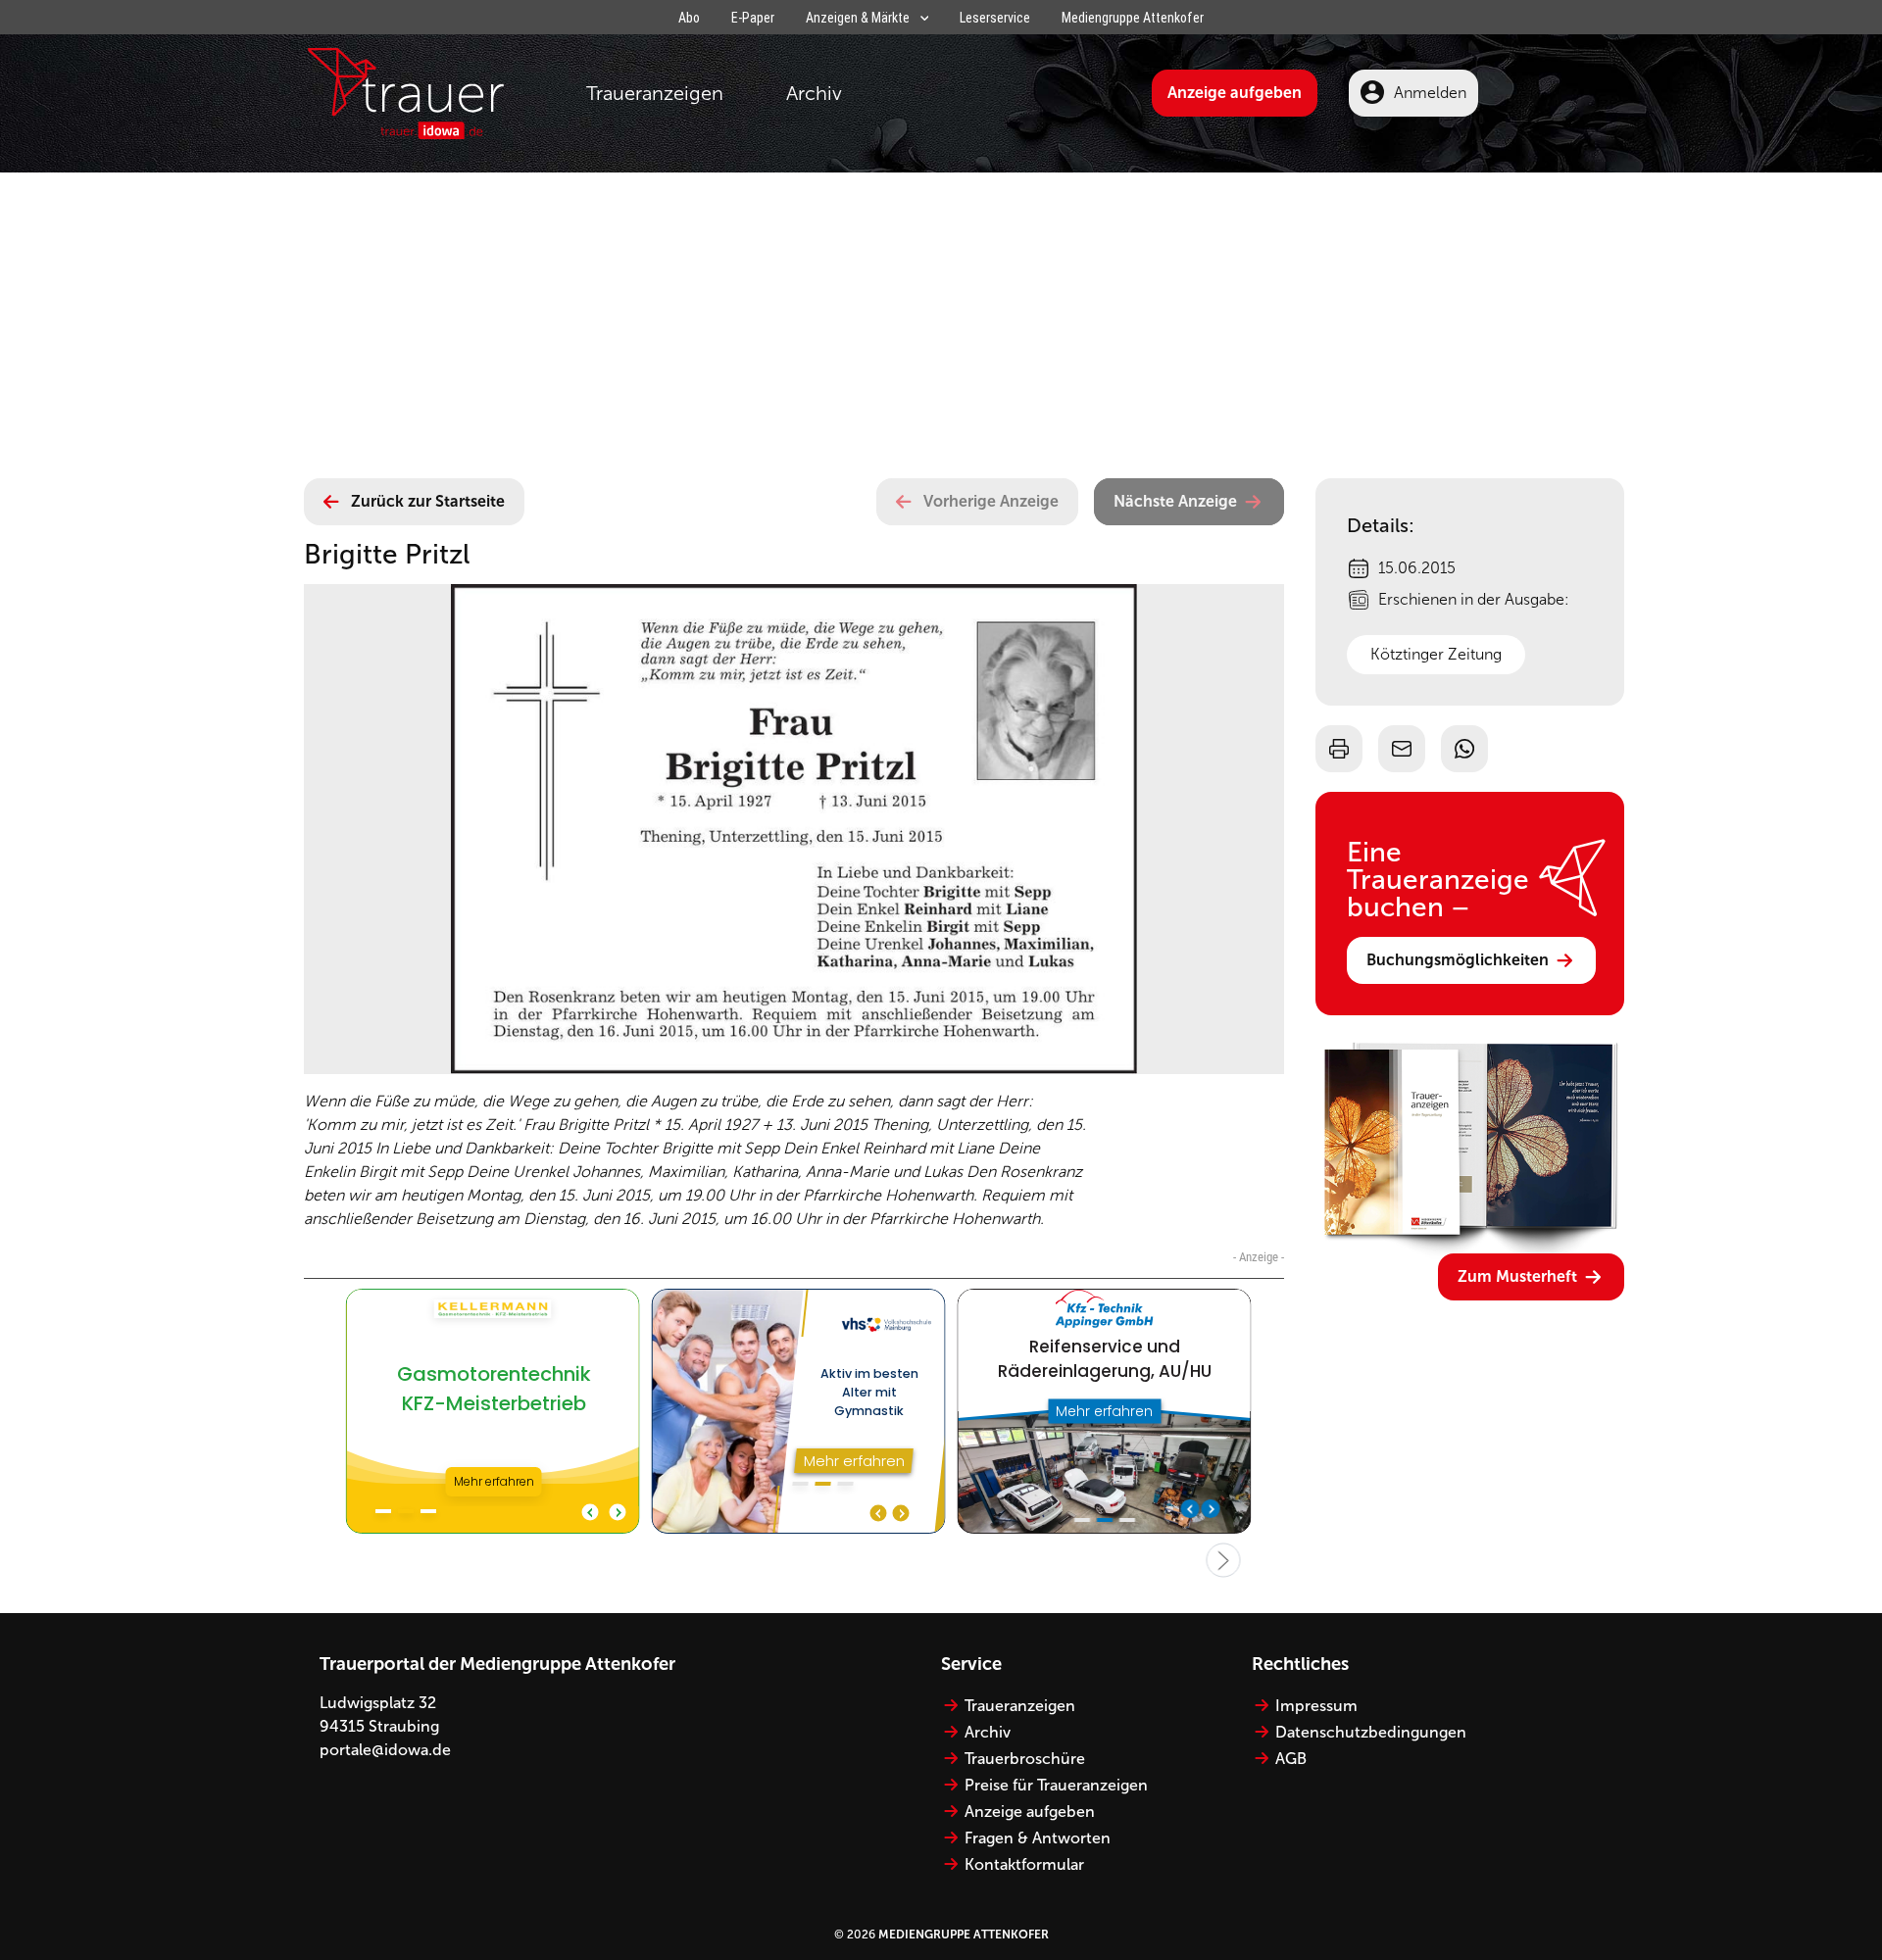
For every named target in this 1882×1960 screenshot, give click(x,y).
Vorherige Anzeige (991, 501)
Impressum (1316, 1706)
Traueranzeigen (655, 93)
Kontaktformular (1024, 1864)
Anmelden (1430, 93)
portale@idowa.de (385, 1750)
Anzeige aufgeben (1235, 93)
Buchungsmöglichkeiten (1458, 960)
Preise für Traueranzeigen (1056, 1785)
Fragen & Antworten (1038, 1838)
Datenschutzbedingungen (1371, 1732)
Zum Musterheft (1517, 1276)
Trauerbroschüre (1025, 1759)
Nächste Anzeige (1175, 501)
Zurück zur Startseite (428, 501)
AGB (1291, 1759)
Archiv (814, 93)
